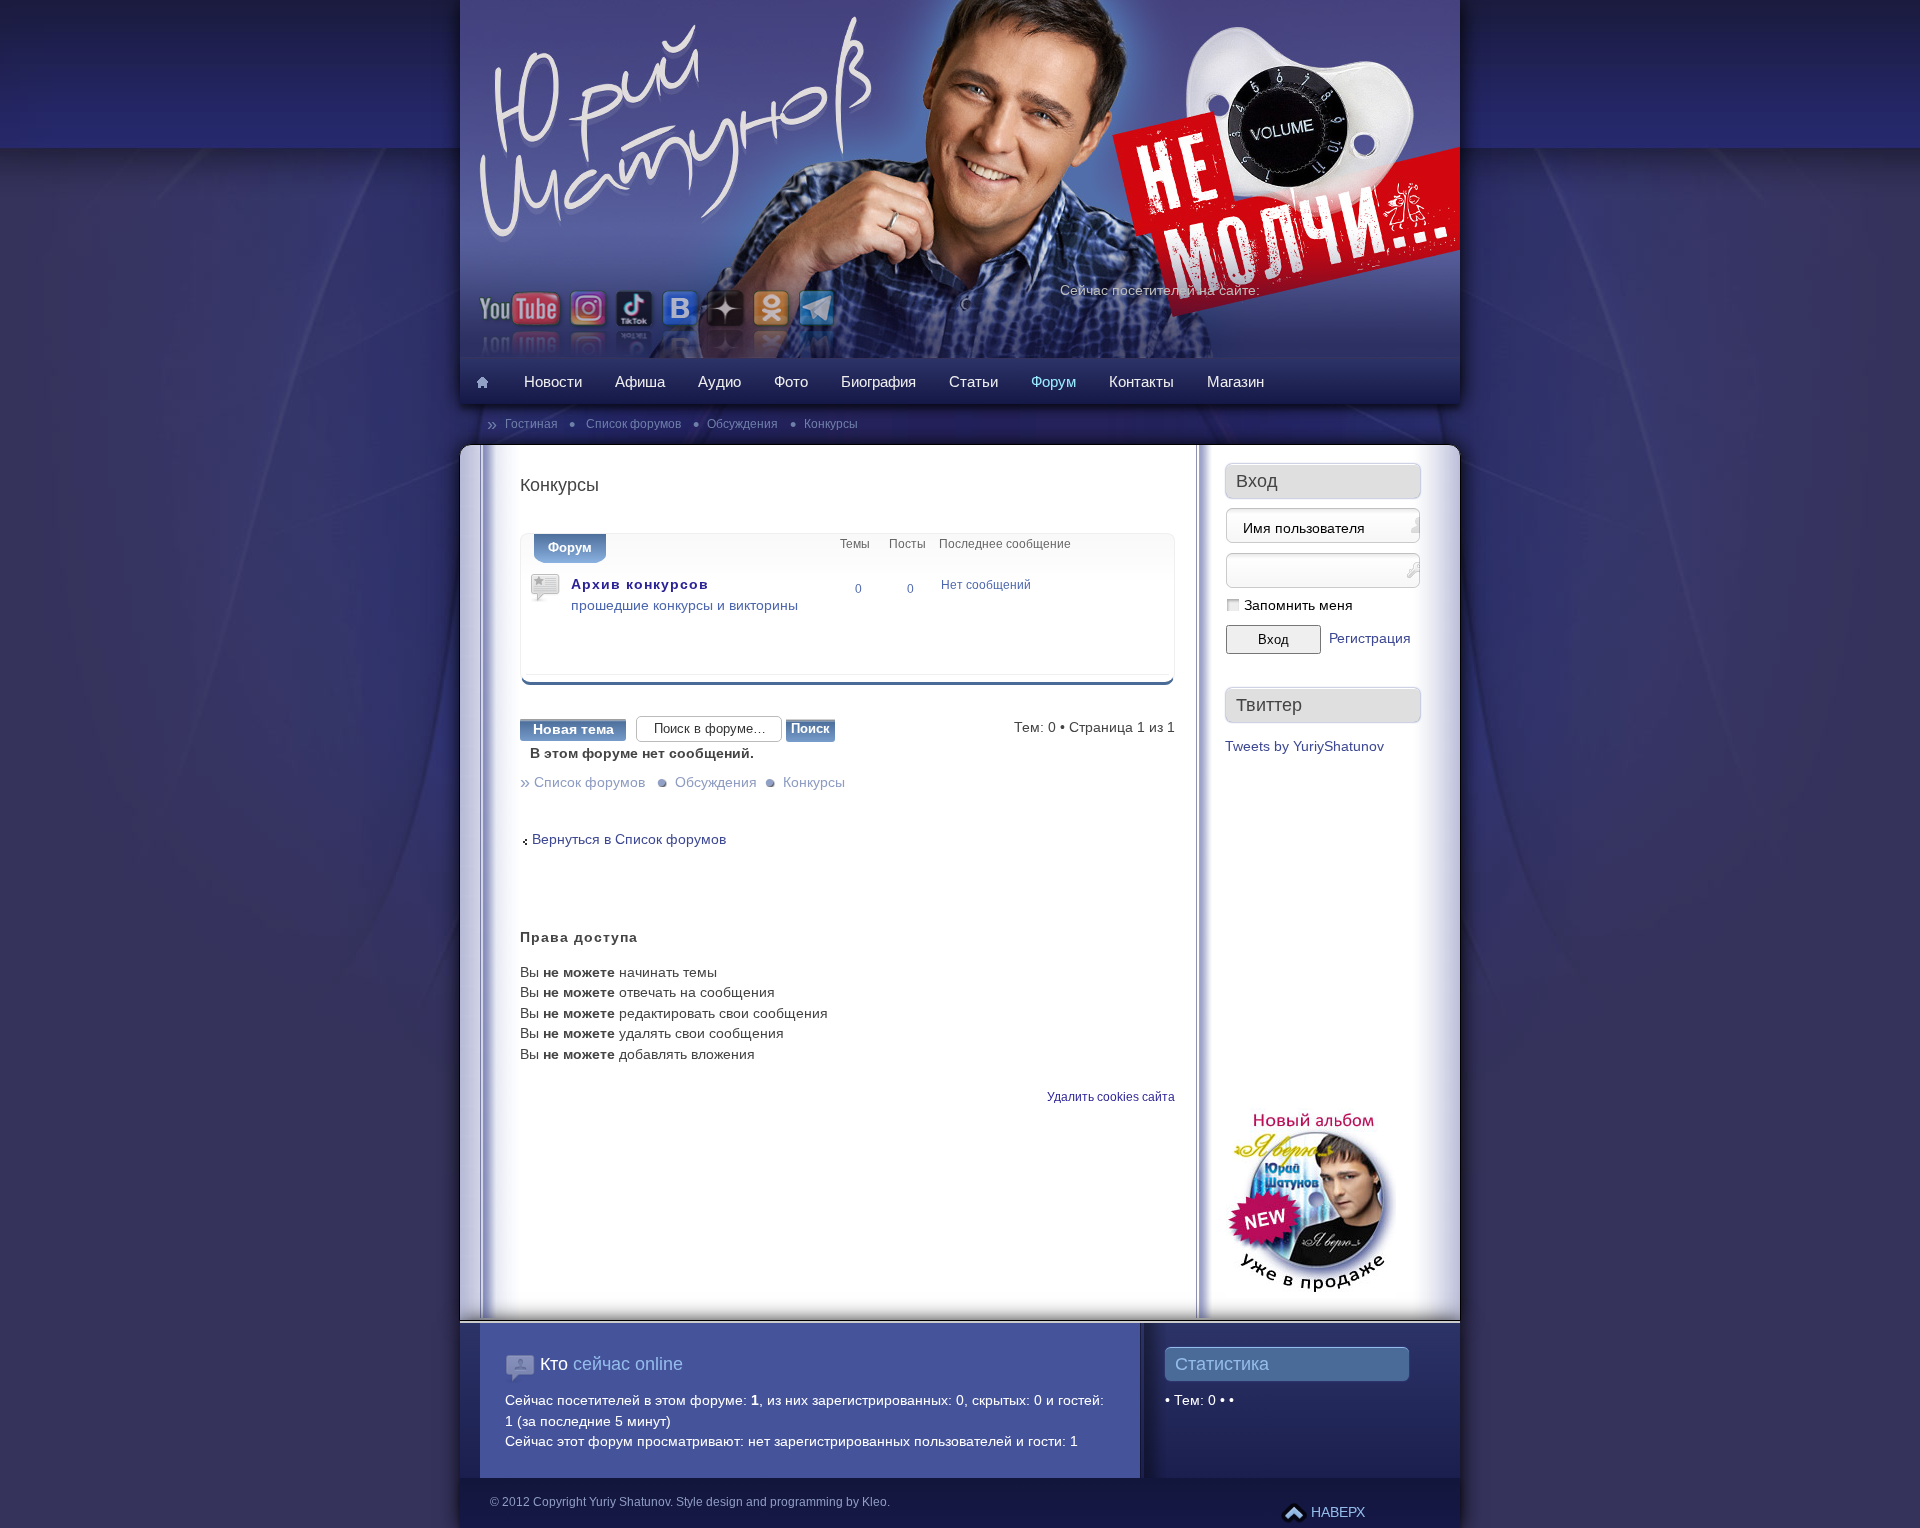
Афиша (640, 381)
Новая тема (573, 729)
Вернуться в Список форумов (629, 839)
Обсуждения (742, 424)
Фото (791, 381)
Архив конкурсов (640, 584)
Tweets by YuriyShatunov (1304, 746)
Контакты (1141, 381)
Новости (553, 381)
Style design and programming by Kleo (781, 1502)
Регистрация (1370, 638)
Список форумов (632, 424)
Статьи (973, 381)
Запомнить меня (1298, 605)
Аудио (719, 381)
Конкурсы (831, 424)
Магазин (1235, 381)
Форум (1053, 381)
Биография (878, 381)
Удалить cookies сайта (1111, 1097)
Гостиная (533, 424)
